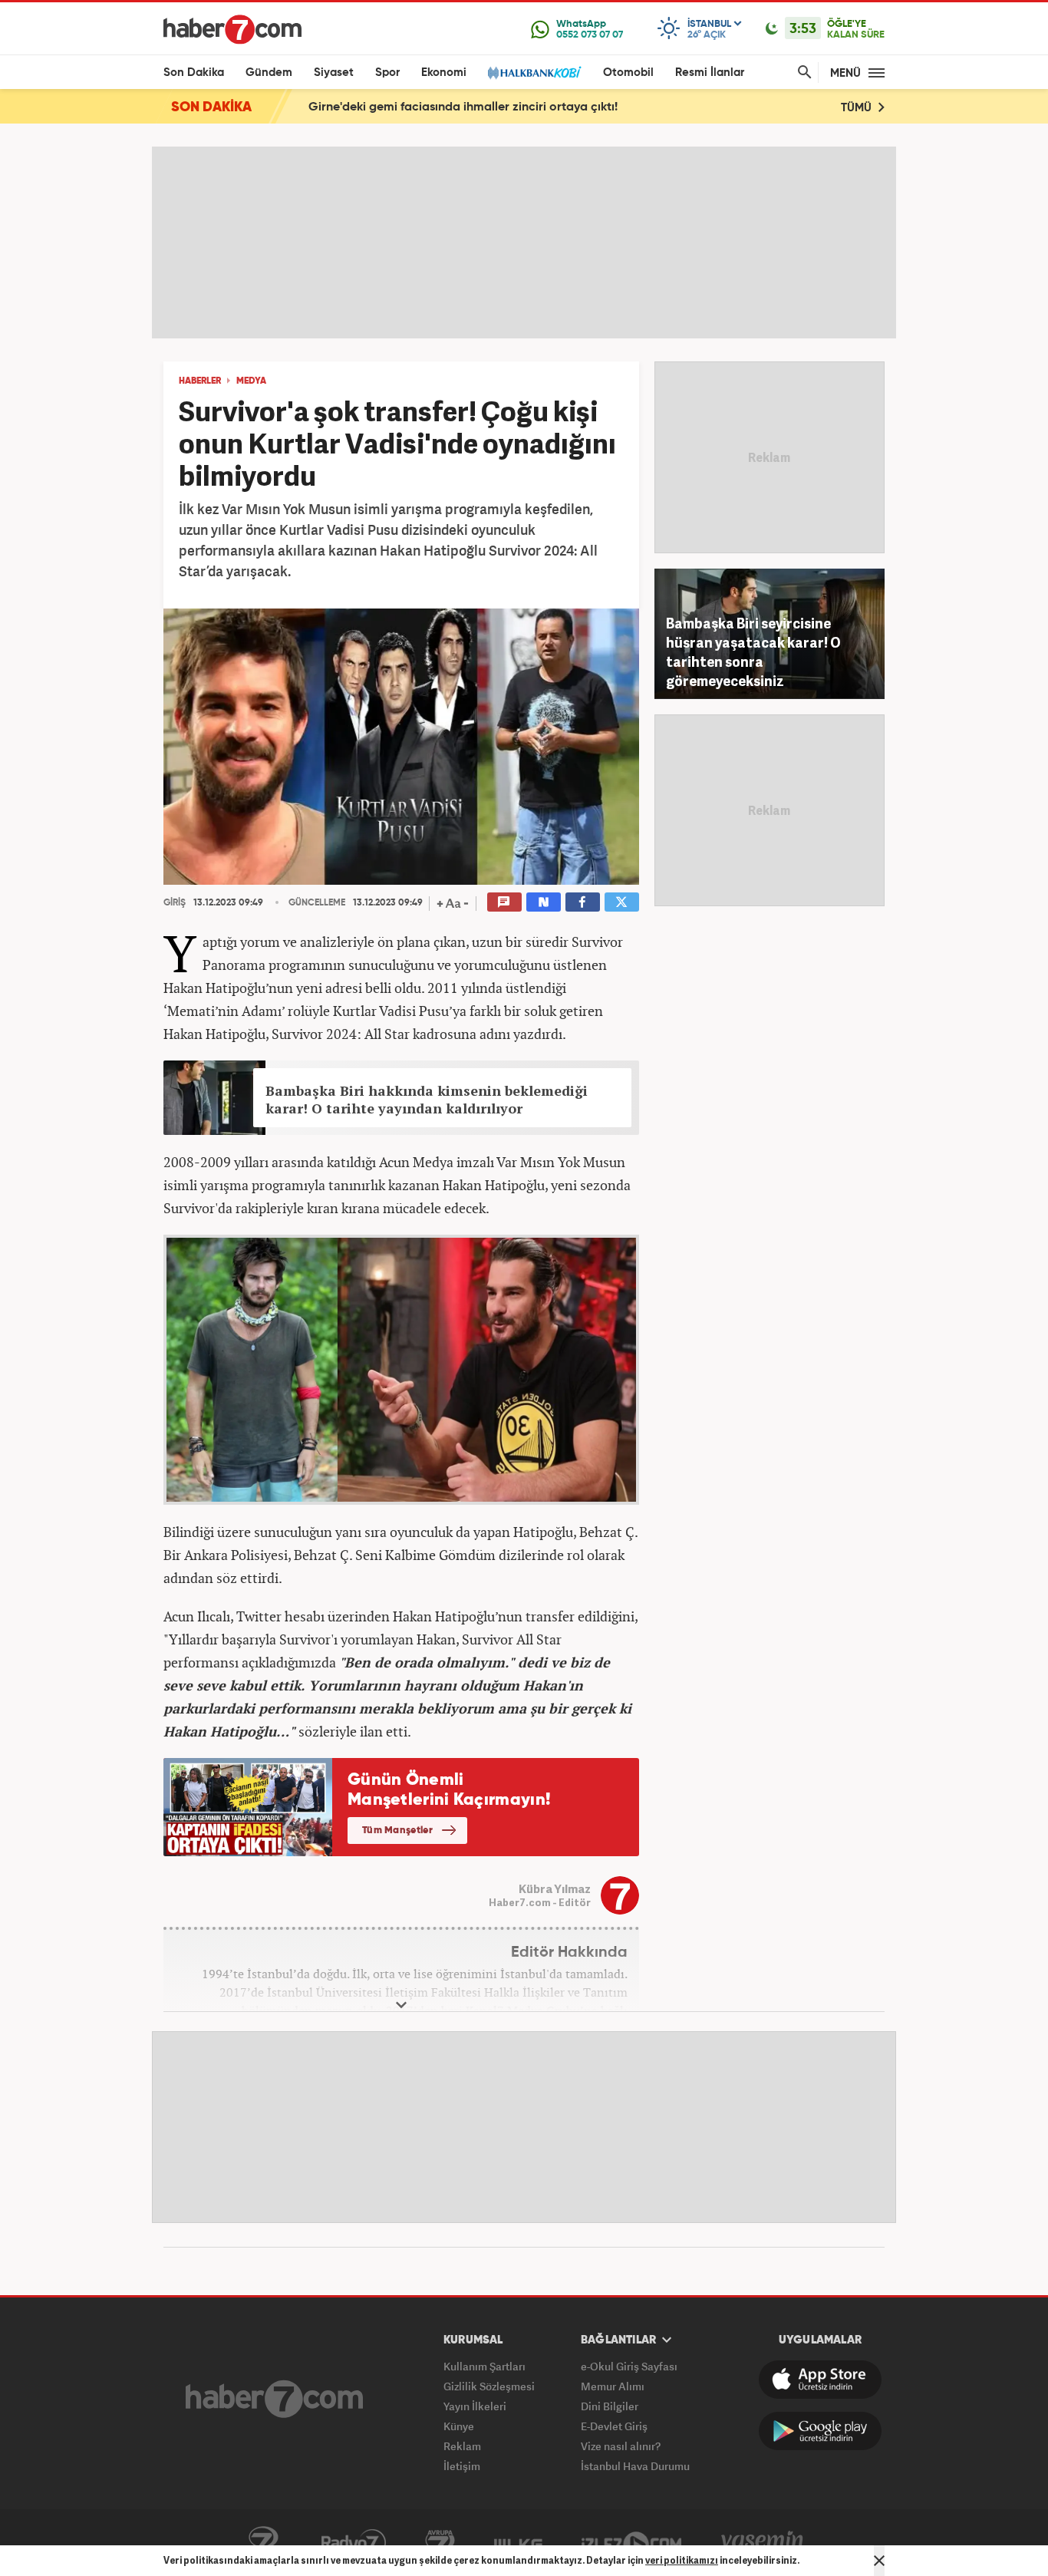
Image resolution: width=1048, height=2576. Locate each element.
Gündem (269, 73)
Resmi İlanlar (710, 73)
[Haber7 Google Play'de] (820, 2431)
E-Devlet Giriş (614, 2426)
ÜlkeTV (518, 2543)
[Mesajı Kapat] (879, 2561)
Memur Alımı (613, 2386)
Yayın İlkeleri (475, 2406)
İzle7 (631, 2543)
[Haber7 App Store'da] (820, 2380)
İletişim (462, 2466)
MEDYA (251, 381)
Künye (459, 2426)
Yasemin (763, 2543)
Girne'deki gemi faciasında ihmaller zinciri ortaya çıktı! (463, 107)
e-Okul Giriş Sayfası (629, 2366)
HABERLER (200, 381)
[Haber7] (232, 29)
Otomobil (628, 73)
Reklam (462, 2446)
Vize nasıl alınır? (621, 2446)
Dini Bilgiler (610, 2406)
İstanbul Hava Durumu (635, 2466)
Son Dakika (194, 73)
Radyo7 (354, 2543)
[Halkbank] (535, 73)
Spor (387, 73)
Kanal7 (263, 2543)
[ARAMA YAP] (802, 73)
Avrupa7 (440, 2543)
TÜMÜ (858, 108)
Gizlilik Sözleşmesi (489, 2386)
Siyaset (334, 73)
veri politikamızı (682, 2560)
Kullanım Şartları (484, 2366)
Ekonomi (444, 73)
